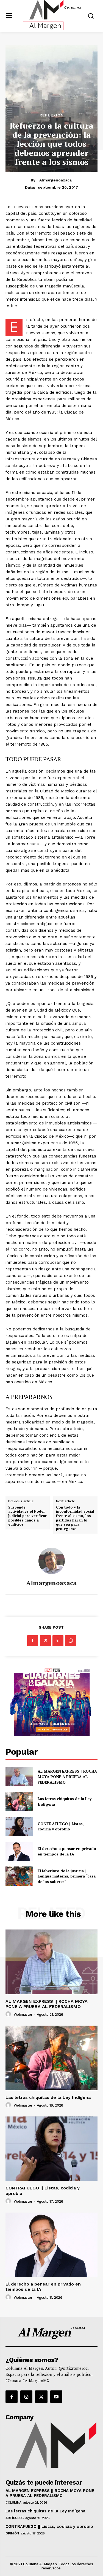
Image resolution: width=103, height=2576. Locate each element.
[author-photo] (9, 2014)
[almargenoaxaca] (52, 1561)
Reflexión (52, 115)
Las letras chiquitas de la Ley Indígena (48, 2097)
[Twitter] (45, 1641)
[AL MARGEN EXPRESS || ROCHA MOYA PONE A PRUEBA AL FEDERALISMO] (19, 1777)
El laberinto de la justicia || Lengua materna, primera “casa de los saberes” (67, 1876)
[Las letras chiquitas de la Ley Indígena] (19, 1801)
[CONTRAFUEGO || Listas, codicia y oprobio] (19, 1826)
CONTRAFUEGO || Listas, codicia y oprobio (61, 1826)
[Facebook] (33, 1641)
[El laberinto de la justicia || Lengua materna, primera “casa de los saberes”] (19, 1876)
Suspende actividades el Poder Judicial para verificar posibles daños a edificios (27, 1516)
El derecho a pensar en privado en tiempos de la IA (67, 1851)
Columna (13, 2502)
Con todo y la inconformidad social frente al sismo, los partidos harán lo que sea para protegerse (75, 1518)
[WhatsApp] (71, 1641)
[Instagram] (26, 2396)
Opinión (12, 2533)
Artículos (15, 2518)
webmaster (23, 2014)
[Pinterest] (58, 1641)
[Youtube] (56, 2396)
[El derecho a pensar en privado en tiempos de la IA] (19, 1851)
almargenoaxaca (55, 180)
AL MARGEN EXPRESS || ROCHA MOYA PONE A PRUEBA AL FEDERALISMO (67, 1776)
